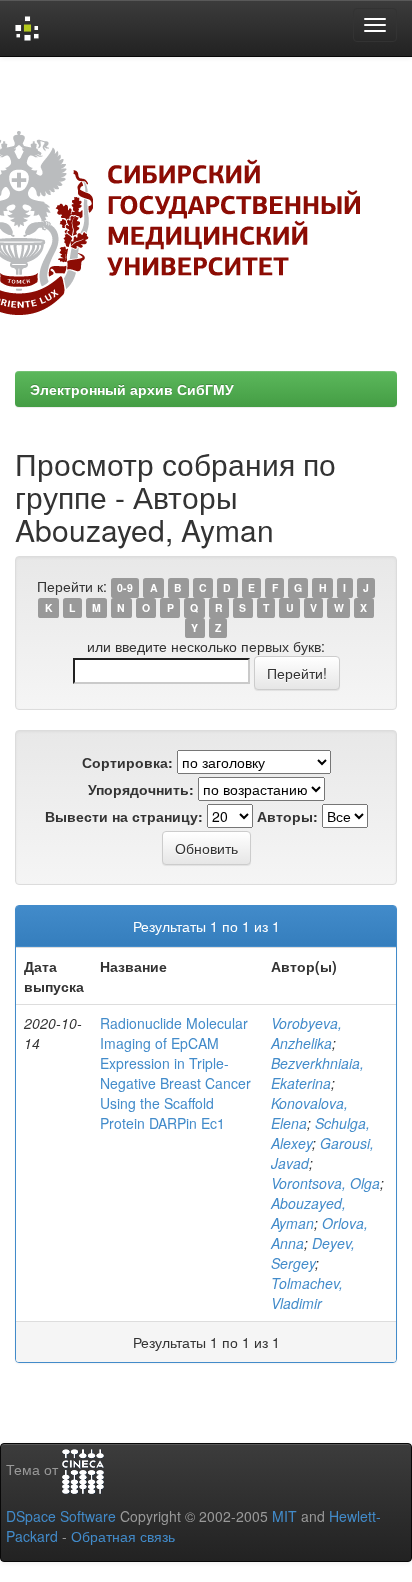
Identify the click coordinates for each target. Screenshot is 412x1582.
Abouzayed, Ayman (308, 1213)
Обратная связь (123, 1536)
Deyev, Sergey (313, 1253)
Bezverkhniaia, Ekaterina (317, 1073)
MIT (284, 1516)
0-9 (125, 587)
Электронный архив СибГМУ (132, 389)
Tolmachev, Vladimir (307, 1293)
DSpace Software (61, 1516)
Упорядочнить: (141, 789)
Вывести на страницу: (124, 816)
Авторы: (287, 816)
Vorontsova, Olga (325, 1183)
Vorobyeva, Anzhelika (306, 1033)
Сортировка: (127, 762)
